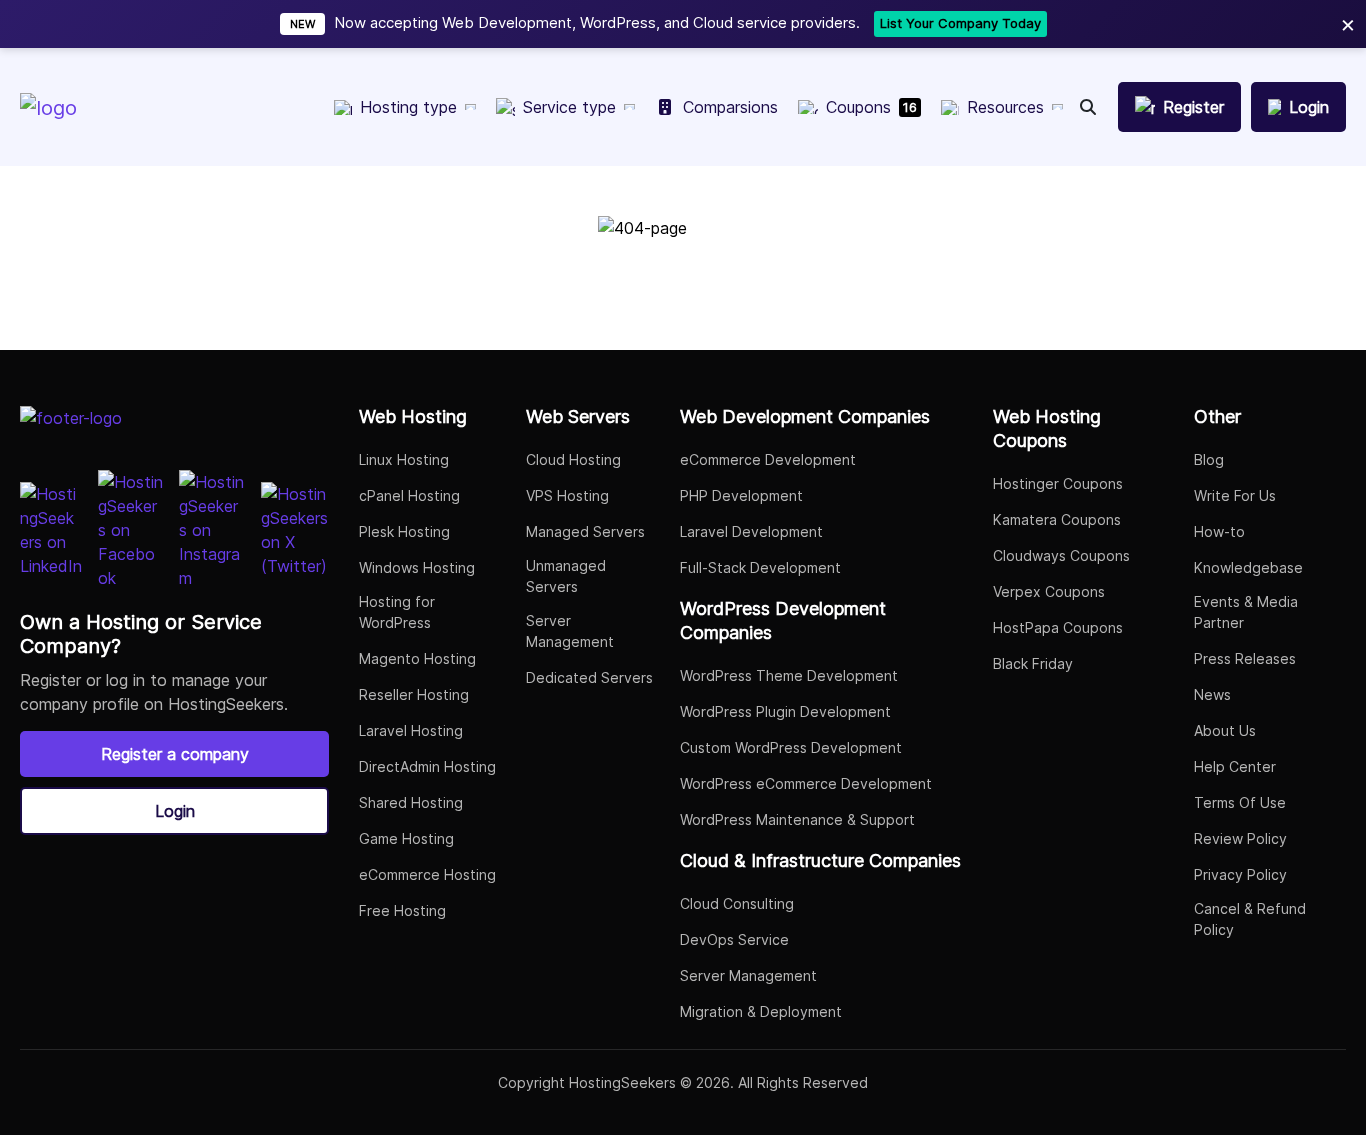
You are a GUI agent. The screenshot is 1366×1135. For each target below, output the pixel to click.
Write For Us (1235, 495)
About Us (1225, 730)
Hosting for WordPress (397, 612)
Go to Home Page (683, 303)
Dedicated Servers (589, 677)
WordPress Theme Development (789, 675)
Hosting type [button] (408, 107)
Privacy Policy (1240, 874)
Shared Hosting (411, 802)
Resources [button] (1005, 107)
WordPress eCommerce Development (806, 783)
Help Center (1235, 766)
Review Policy (1240, 838)
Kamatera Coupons (1057, 519)
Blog (1209, 459)
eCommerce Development (768, 459)
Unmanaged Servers (566, 576)
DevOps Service (734, 939)
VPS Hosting (567, 495)
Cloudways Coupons (1061, 555)
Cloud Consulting (737, 903)
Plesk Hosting (404, 531)
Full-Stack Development (760, 567)
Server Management (570, 631)
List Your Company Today (960, 23)
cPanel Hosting (409, 495)
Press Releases (1245, 658)
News (1212, 694)
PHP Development (741, 495)
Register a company (175, 754)
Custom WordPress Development (791, 747)
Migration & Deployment (761, 1011)
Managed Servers (585, 531)
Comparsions (730, 107)
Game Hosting (406, 838)
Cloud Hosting (573, 459)
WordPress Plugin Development (785, 711)
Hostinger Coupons (1058, 483)
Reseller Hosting (414, 694)
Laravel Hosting (411, 730)
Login (175, 811)
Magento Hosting (417, 658)
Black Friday (1033, 663)
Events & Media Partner (1246, 612)
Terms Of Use (1240, 802)
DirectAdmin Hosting (427, 766)
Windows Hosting (417, 567)
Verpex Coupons (1049, 591)
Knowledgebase (1248, 567)
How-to (1219, 531)
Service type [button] (569, 107)
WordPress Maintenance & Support (797, 819)
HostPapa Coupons (1058, 627)
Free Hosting (402, 910)
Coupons (871, 107)
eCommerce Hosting (427, 874)
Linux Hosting (404, 459)
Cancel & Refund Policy (1250, 919)
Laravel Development (751, 531)
